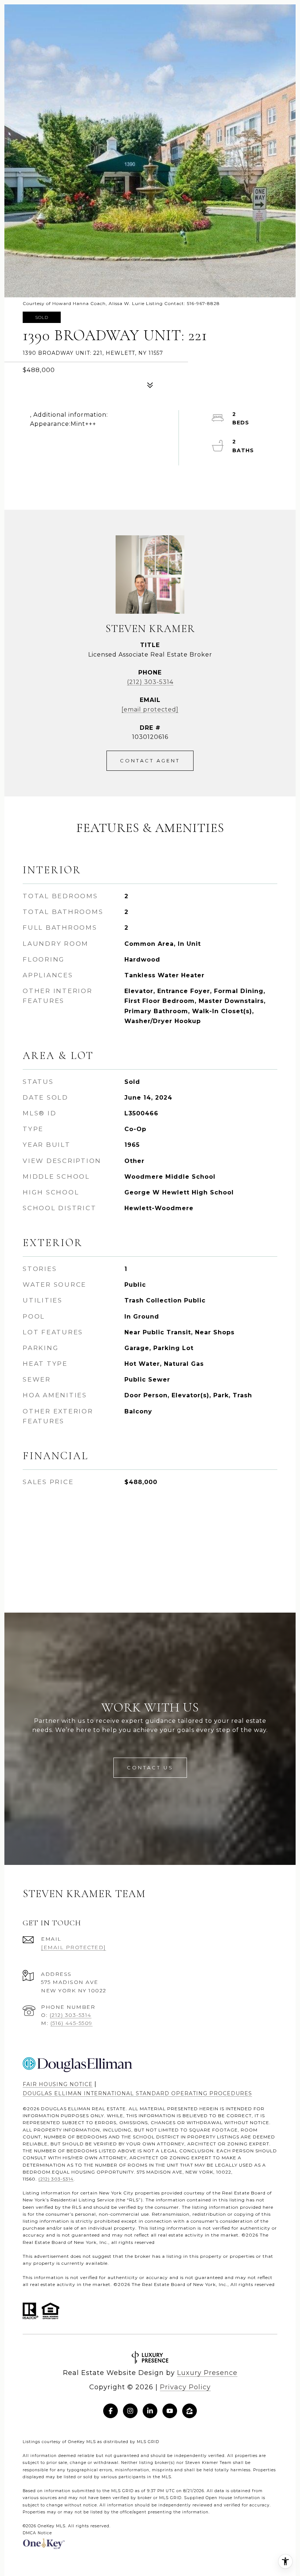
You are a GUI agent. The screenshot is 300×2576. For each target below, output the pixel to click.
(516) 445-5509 (72, 2023)
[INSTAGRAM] (130, 2411)
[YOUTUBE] (170, 2411)
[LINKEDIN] (150, 2411)
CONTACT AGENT (150, 761)
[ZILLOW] (190, 2411)
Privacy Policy (185, 2387)
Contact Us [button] (150, 1767)
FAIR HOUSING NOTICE (58, 2084)
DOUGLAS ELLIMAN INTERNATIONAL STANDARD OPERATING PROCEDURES (137, 2093)
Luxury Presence (207, 2373)
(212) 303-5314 (150, 682)
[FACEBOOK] (110, 2411)
